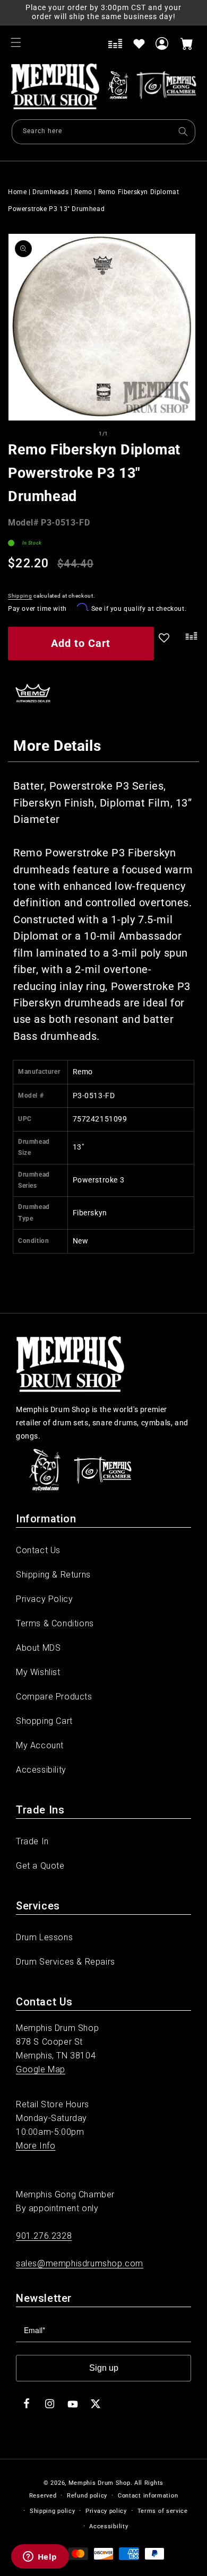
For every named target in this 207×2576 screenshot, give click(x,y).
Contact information (148, 2496)
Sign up (104, 2368)
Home (17, 192)
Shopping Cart (44, 1721)
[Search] (183, 132)
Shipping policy (53, 2511)
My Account (40, 1745)
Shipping (20, 596)
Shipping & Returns (53, 1575)
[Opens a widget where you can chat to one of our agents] (40, 2557)
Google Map (41, 2069)
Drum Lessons (44, 1937)
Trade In (32, 1841)
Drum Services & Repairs (66, 1962)
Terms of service (163, 2511)
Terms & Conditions (55, 1623)
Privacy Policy (44, 1599)
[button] (16, 42)
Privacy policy (106, 2511)
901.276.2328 (44, 2236)
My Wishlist (38, 1672)
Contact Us (38, 1550)
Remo (83, 192)
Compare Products (54, 1697)
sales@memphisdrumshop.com (80, 2263)
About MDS (38, 1648)
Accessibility (41, 1770)
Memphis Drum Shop (100, 2483)
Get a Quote (40, 1866)
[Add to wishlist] (139, 43)
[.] (189, 645)
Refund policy (87, 2496)
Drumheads (50, 192)
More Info (36, 2146)
